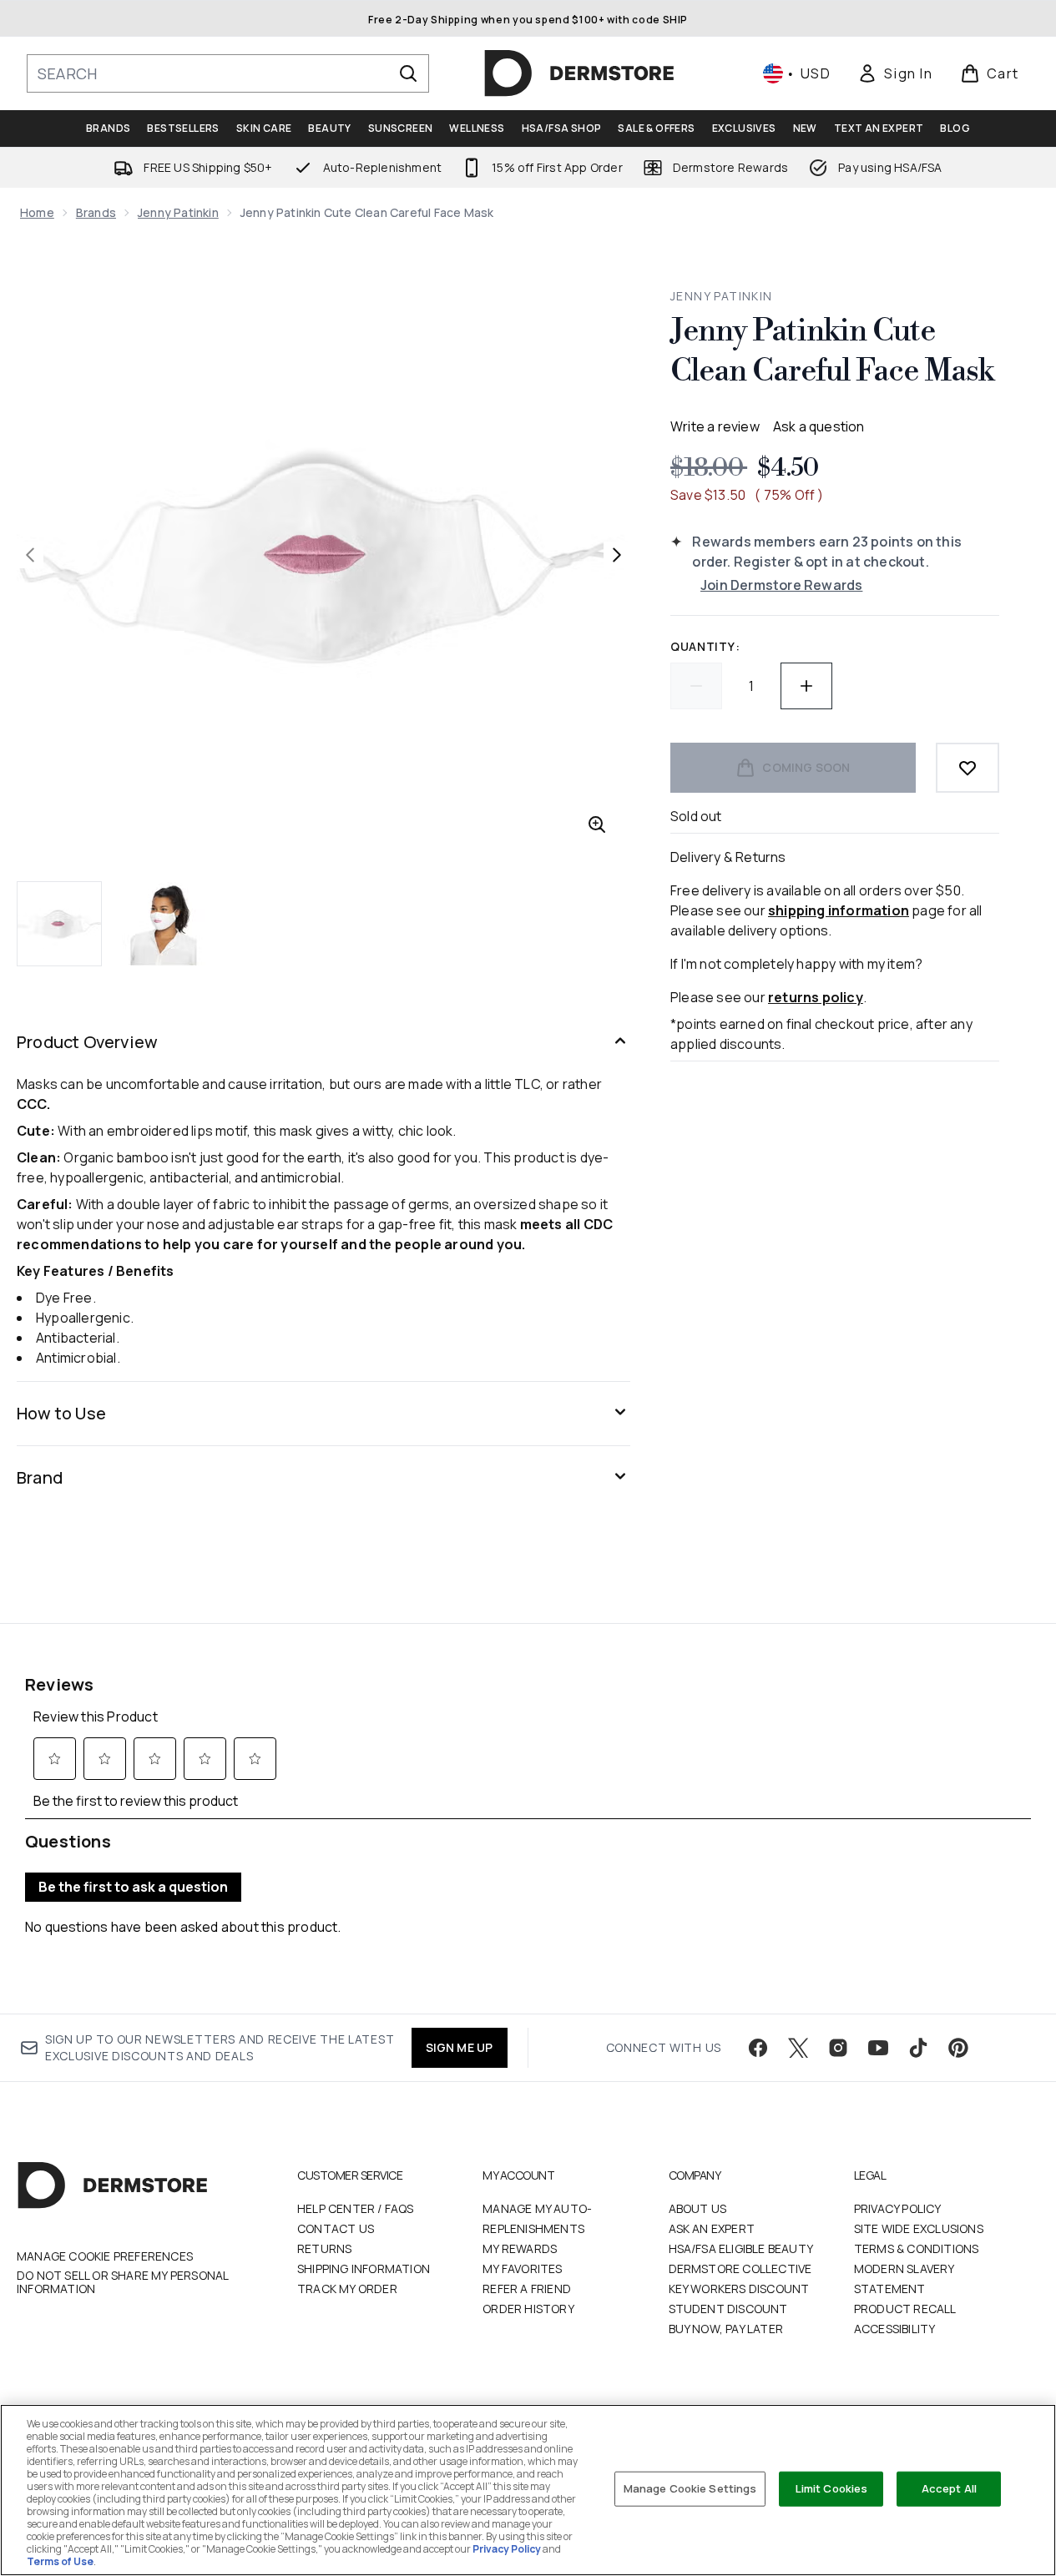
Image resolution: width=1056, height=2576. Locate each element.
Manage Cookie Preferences (105, 2256)
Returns (324, 2248)
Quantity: (705, 646)
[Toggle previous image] (30, 555)
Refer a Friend (527, 2289)
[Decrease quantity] (696, 686)
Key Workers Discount (739, 2289)
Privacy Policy (898, 2208)
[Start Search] (408, 73)
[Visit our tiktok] (918, 2048)
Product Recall (905, 2309)
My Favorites (522, 2268)
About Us (698, 2208)
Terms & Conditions (917, 2248)
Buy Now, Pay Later (726, 2329)
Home (37, 212)
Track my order (347, 2289)
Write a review (715, 426)
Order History (528, 2309)
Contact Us (336, 2228)
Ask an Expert (712, 2228)
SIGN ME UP (460, 2047)
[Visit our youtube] (878, 2048)
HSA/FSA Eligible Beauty (741, 2248)
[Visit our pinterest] (958, 2048)
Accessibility (895, 2329)
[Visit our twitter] (798, 2048)
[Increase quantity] (806, 686)
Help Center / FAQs (356, 2208)
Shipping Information (364, 2268)
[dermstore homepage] (579, 73)
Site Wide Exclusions (919, 2228)
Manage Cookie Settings (690, 2488)
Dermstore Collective (740, 2268)
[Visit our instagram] (838, 2048)
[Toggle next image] (617, 555)
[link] (895, 73)
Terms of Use (60, 2561)
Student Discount (728, 2309)
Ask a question (819, 426)
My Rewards (520, 2248)
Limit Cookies (832, 2488)
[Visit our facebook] (758, 2048)
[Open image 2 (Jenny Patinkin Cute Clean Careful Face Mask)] (164, 924)
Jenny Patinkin (178, 212)
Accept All (949, 2488)
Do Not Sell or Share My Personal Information (122, 2282)
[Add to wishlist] (968, 768)
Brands (96, 212)
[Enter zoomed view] (597, 824)
